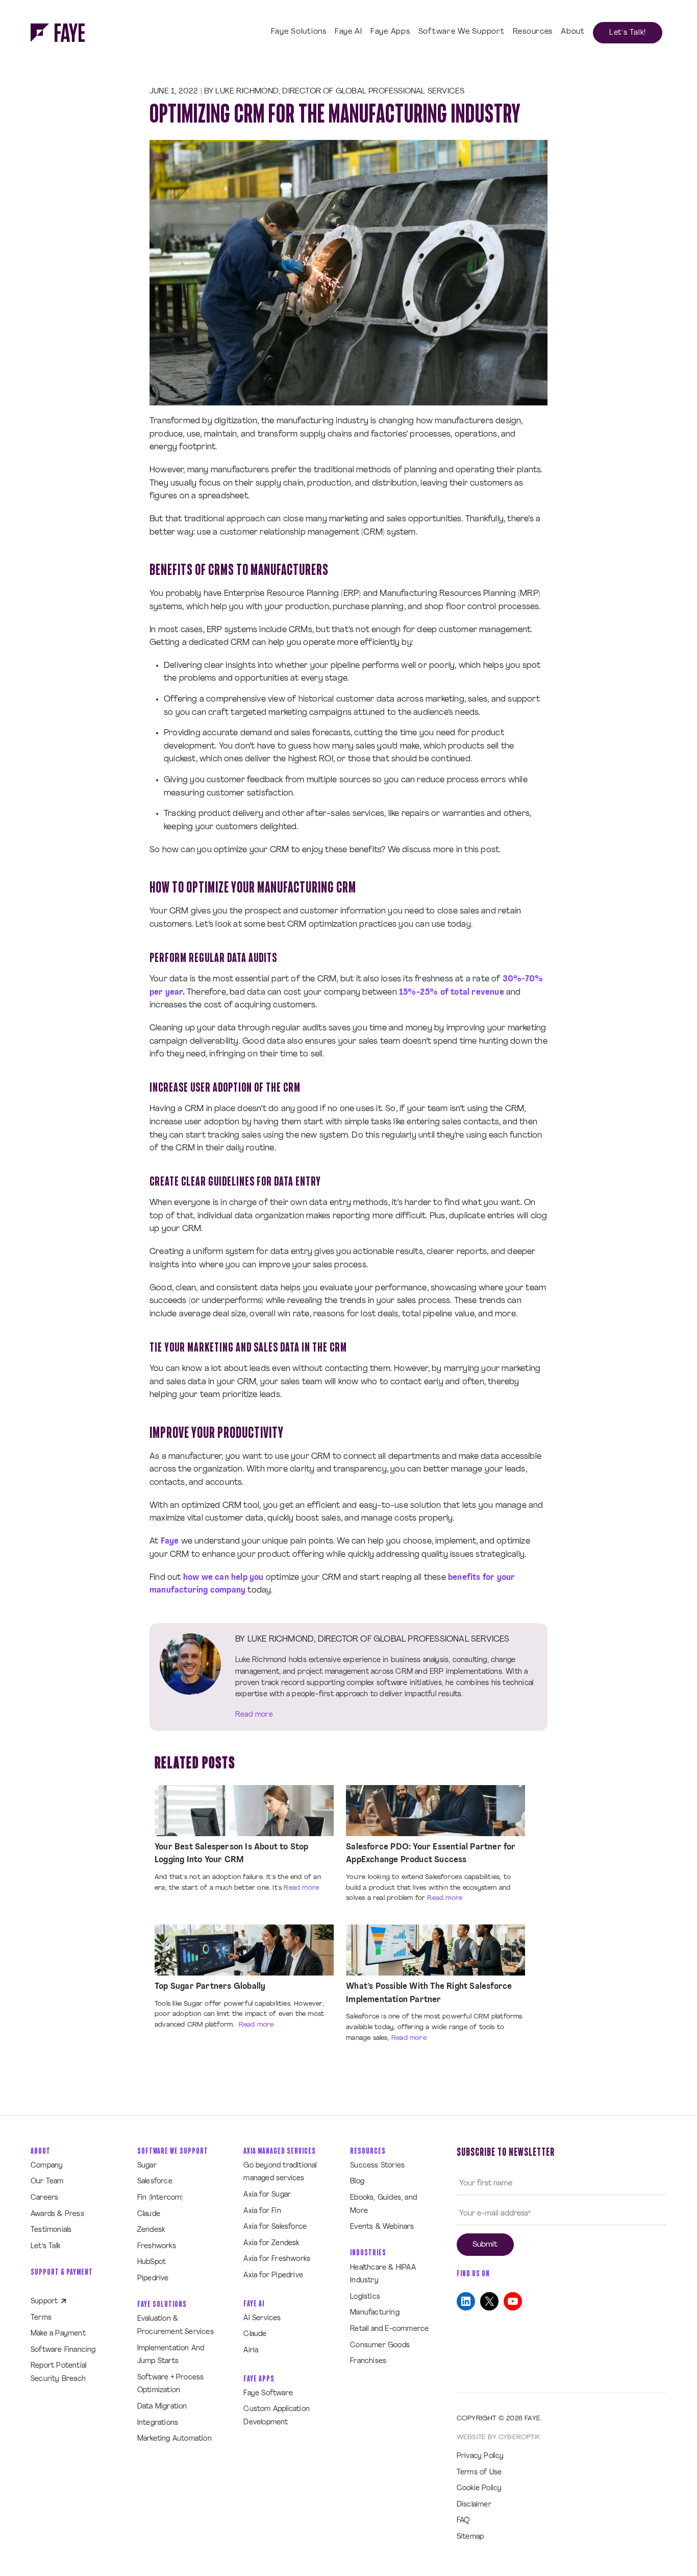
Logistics (365, 2297)
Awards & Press (57, 2214)
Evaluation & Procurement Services (176, 2326)
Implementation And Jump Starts (171, 2355)
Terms (41, 2318)
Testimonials (51, 2230)
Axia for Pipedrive (273, 2276)
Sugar (147, 2166)
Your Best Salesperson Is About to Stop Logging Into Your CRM (232, 1854)
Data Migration (162, 2407)
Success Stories (377, 2166)
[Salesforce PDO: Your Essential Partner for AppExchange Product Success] (435, 1811)
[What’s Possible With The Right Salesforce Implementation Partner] (435, 1950)
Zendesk (151, 2230)
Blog (357, 2182)
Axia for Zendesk (271, 2243)
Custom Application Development (277, 2416)
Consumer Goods (380, 2345)
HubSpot (152, 2262)
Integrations (158, 2423)
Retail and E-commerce (389, 2329)
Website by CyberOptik (498, 2437)
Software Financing (63, 2350)
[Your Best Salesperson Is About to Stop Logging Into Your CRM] (244, 1811)
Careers (44, 2198)
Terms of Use (479, 2473)
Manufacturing (375, 2313)
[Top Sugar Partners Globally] (244, 1950)
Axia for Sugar (267, 2195)
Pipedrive (153, 2279)
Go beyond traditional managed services (280, 2172)
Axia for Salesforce (275, 2227)
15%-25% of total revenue (452, 993)
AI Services (262, 2318)
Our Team (47, 2182)
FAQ (463, 2521)
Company (47, 2166)
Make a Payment (58, 2334)
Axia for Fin (262, 2211)
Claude (149, 2214)
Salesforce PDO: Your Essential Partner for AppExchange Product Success (431, 1854)
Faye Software (268, 2393)
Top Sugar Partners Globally (210, 1987)
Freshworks (157, 2246)
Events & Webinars (382, 2227)
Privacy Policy (480, 2456)
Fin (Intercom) (160, 2198)
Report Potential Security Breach (58, 2373)
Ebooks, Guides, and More (383, 2205)
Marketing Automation (175, 2439)
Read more (254, 1715)
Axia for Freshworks (277, 2259)
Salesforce (155, 2182)
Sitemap (470, 2537)
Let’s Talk (45, 2246)
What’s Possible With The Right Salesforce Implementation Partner (429, 1993)
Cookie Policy (479, 2488)
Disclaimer (474, 2505)
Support (45, 2302)
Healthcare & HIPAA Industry (383, 2274)
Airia (251, 2351)
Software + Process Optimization (171, 2384)
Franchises (368, 2361)
